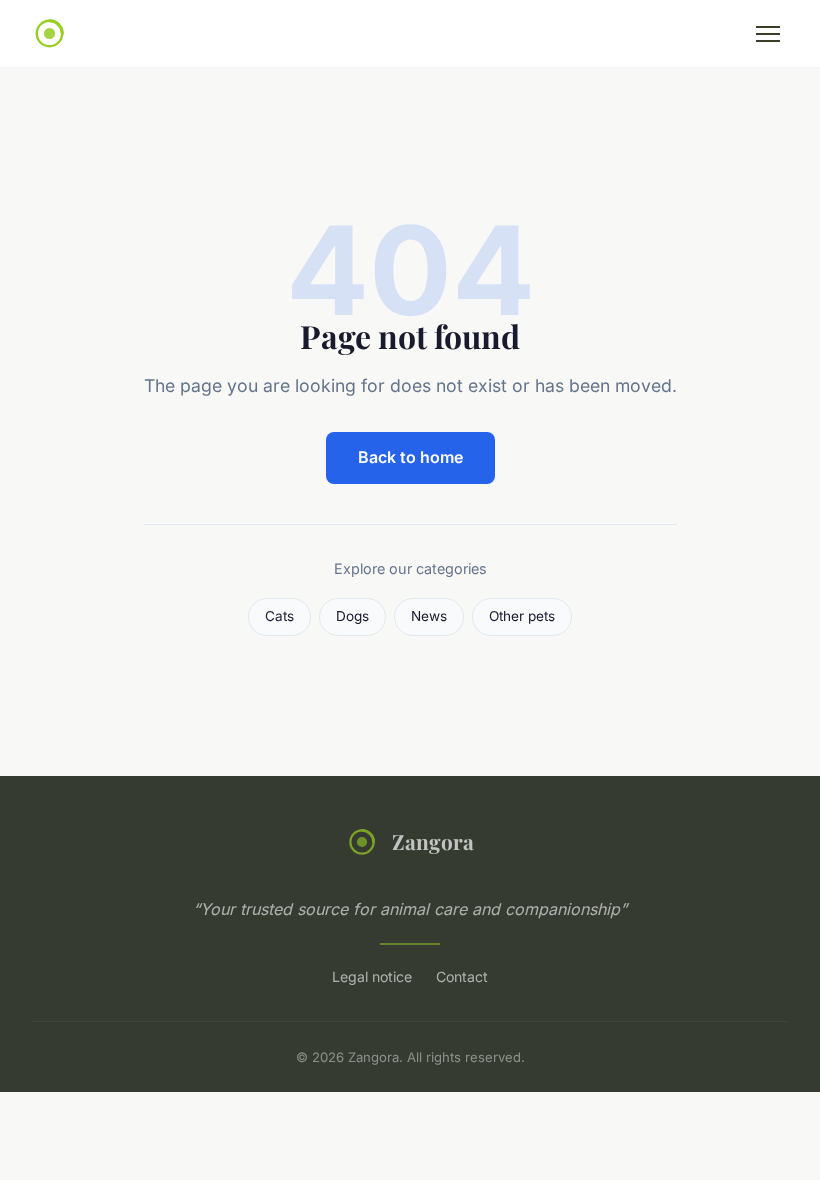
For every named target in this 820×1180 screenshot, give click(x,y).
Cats (279, 616)
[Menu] (768, 34)
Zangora (433, 841)
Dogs (352, 616)
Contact (462, 976)
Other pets (522, 616)
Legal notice (372, 976)
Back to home (410, 457)
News (429, 616)
